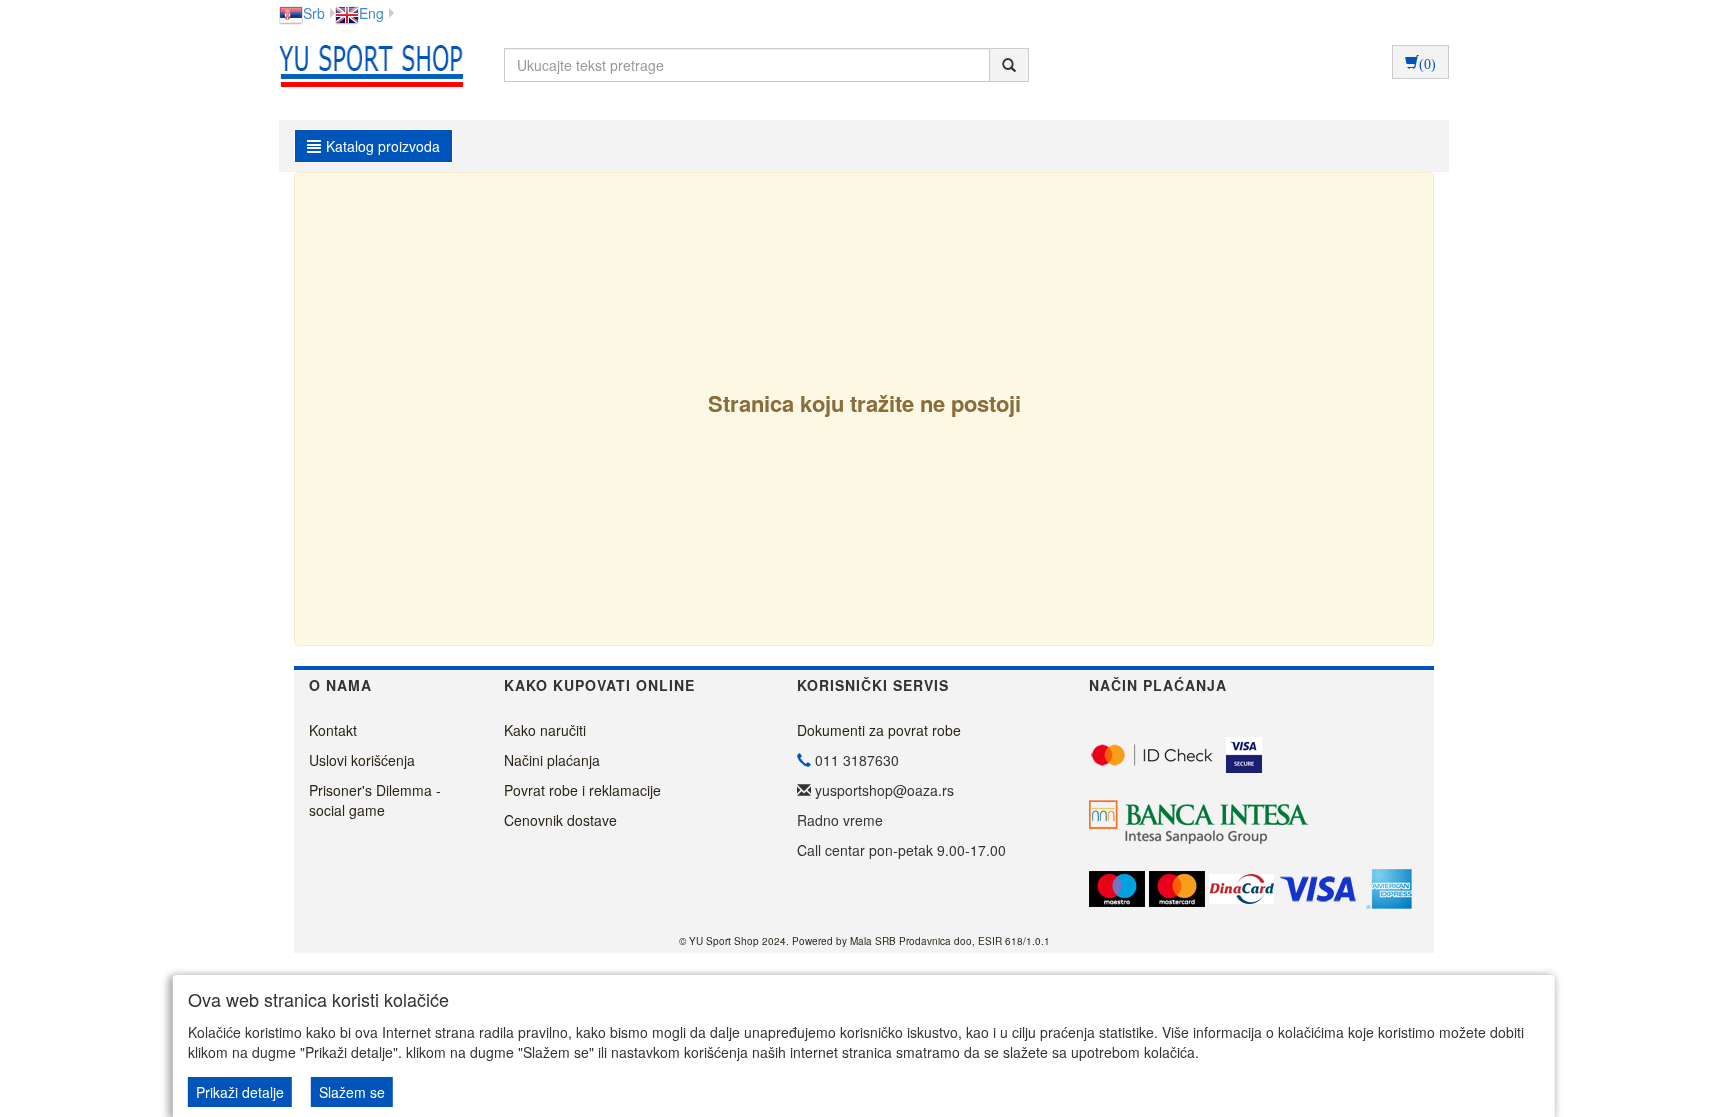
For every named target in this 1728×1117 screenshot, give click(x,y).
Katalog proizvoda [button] (383, 146)
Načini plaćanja (552, 760)
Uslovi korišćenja (362, 760)
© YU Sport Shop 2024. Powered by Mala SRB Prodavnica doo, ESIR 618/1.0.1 (864, 941)
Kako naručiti (545, 730)
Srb (314, 13)
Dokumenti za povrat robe (879, 730)
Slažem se (352, 1092)
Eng (371, 13)
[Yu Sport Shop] (366, 65)
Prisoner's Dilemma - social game (375, 800)
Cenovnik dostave (560, 820)
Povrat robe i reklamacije (582, 790)
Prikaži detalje (240, 1092)
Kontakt (333, 730)
